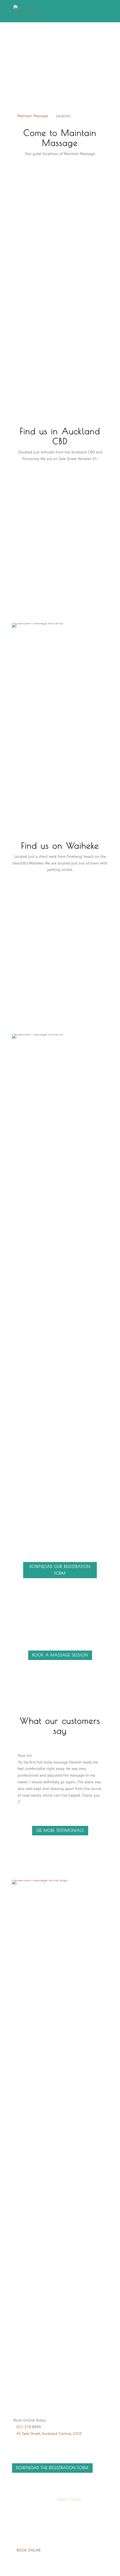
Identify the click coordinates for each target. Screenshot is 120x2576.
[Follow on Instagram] (28, 2310)
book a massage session (60, 1655)
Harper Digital (69, 2499)
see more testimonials (60, 1830)
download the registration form (52, 2468)
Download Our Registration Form (60, 1570)
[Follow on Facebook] (16, 2310)
